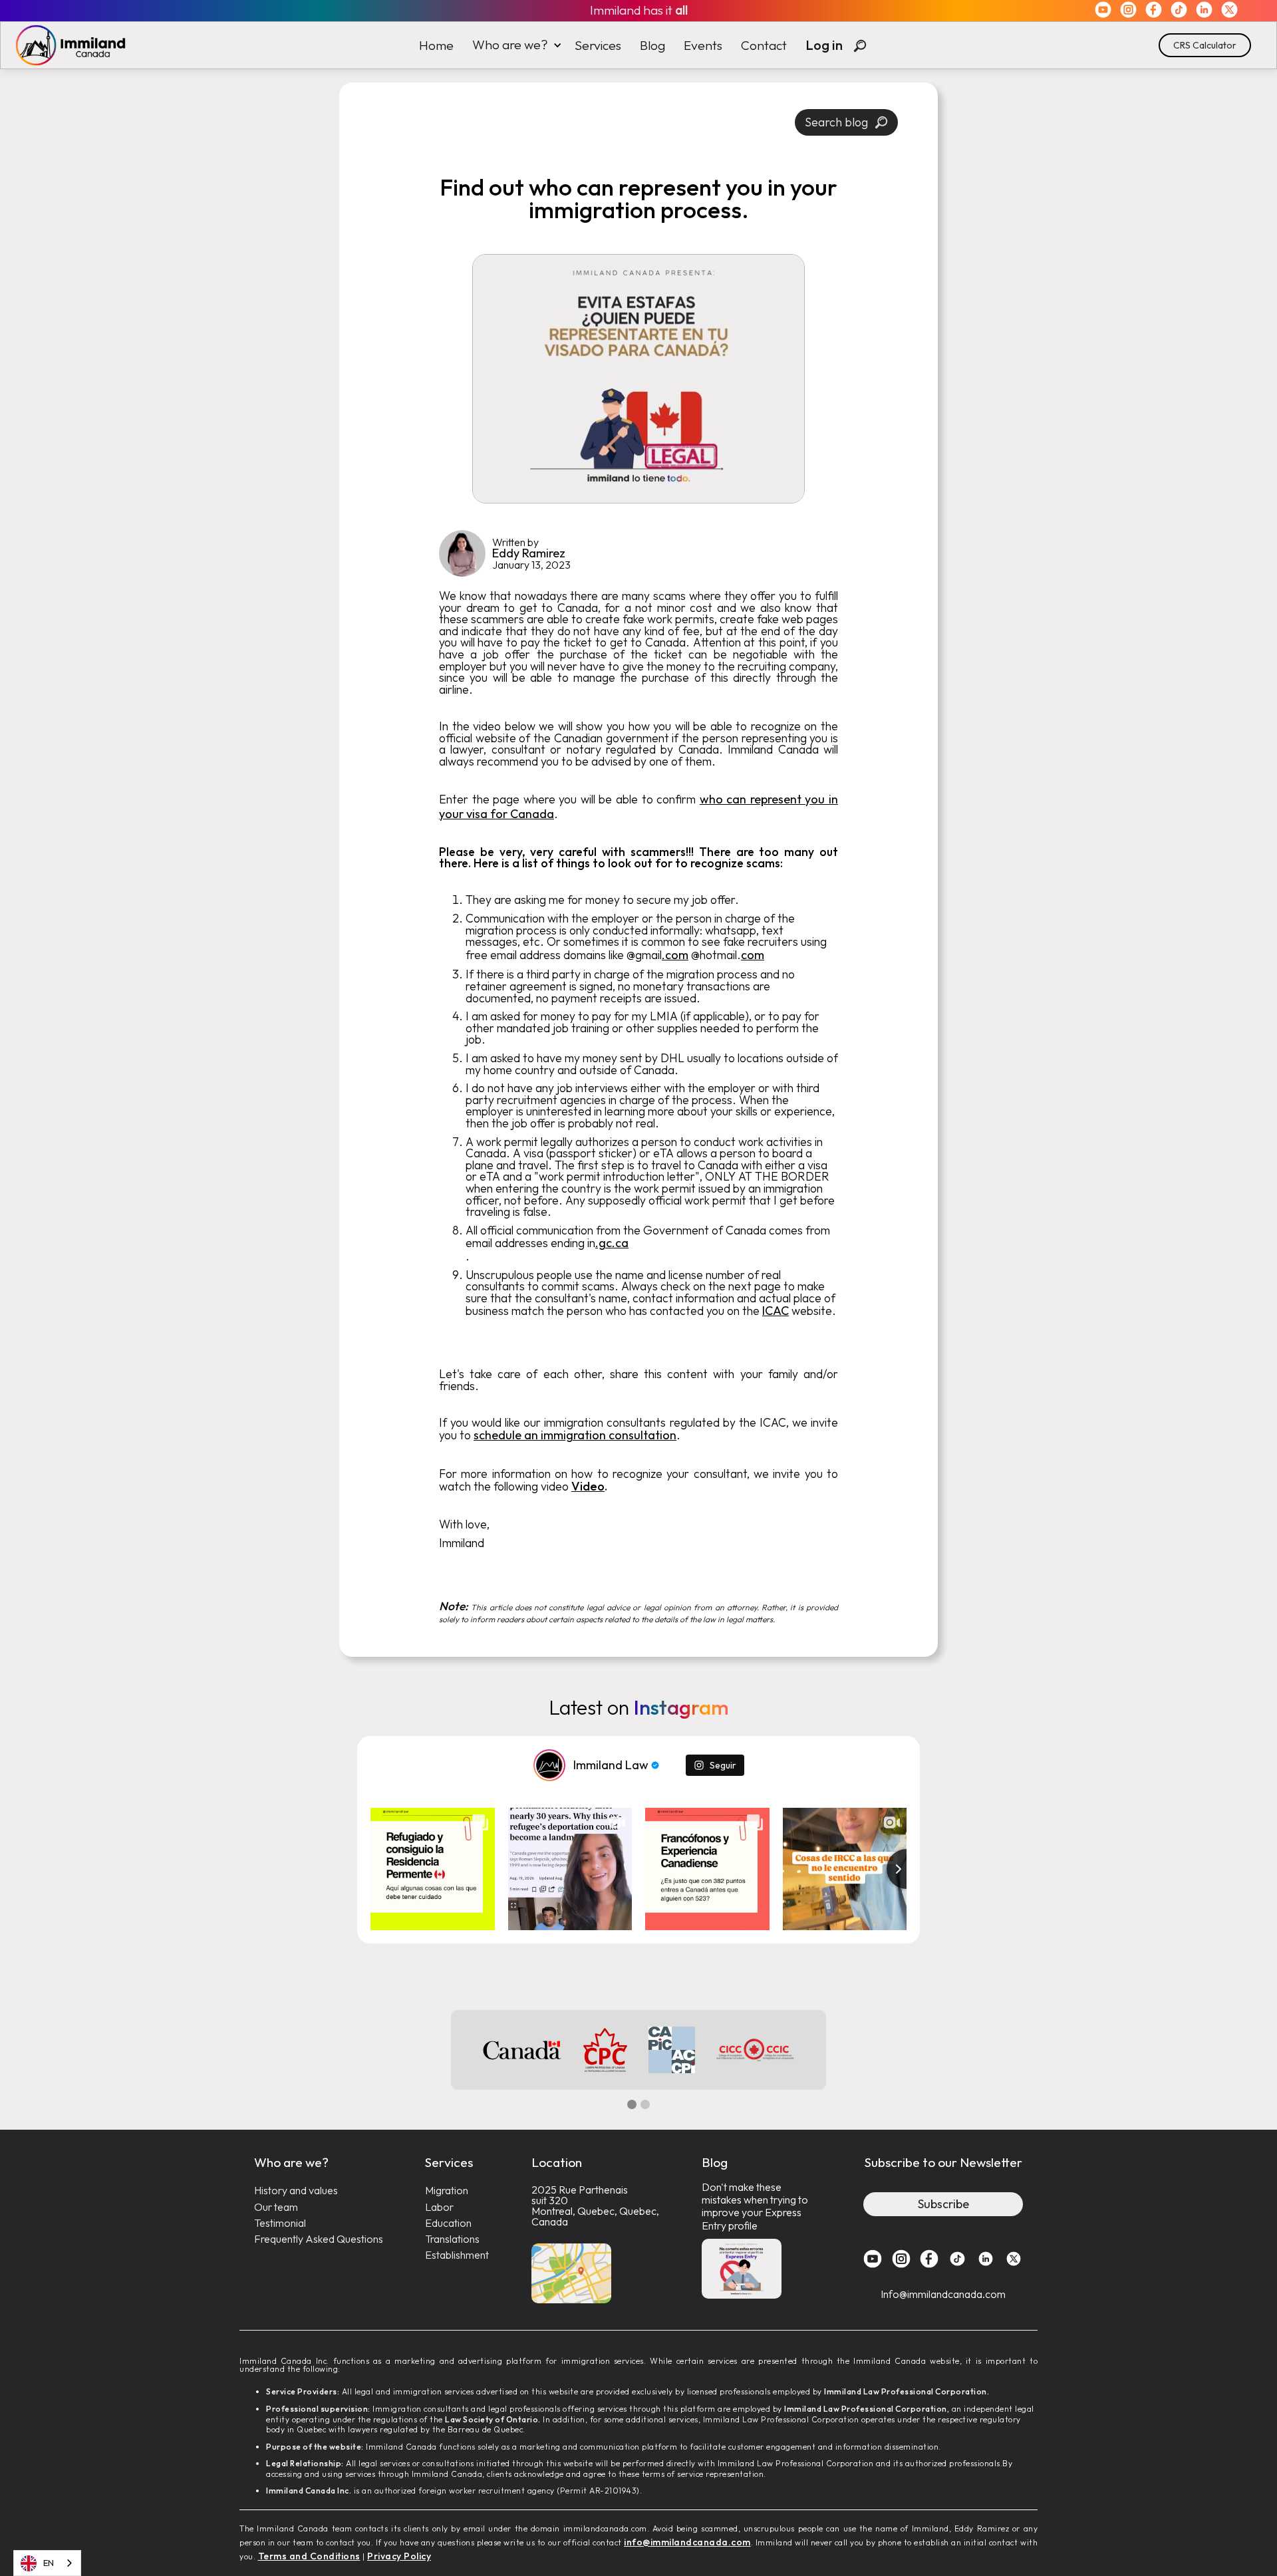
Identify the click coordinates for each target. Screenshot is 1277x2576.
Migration (447, 2191)
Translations (452, 2239)
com (753, 955)
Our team (276, 2207)
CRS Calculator (1205, 45)
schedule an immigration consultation (575, 1435)
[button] (514, 45)
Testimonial (280, 2223)
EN (49, 2563)
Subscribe (943, 2204)
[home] (64, 45)
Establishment (457, 2255)
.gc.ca (612, 1243)
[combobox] (47, 2563)
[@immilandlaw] (549, 1765)
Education (448, 2223)
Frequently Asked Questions (319, 2239)
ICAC (776, 1311)
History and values (296, 2191)
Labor (439, 2207)
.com (675, 955)
